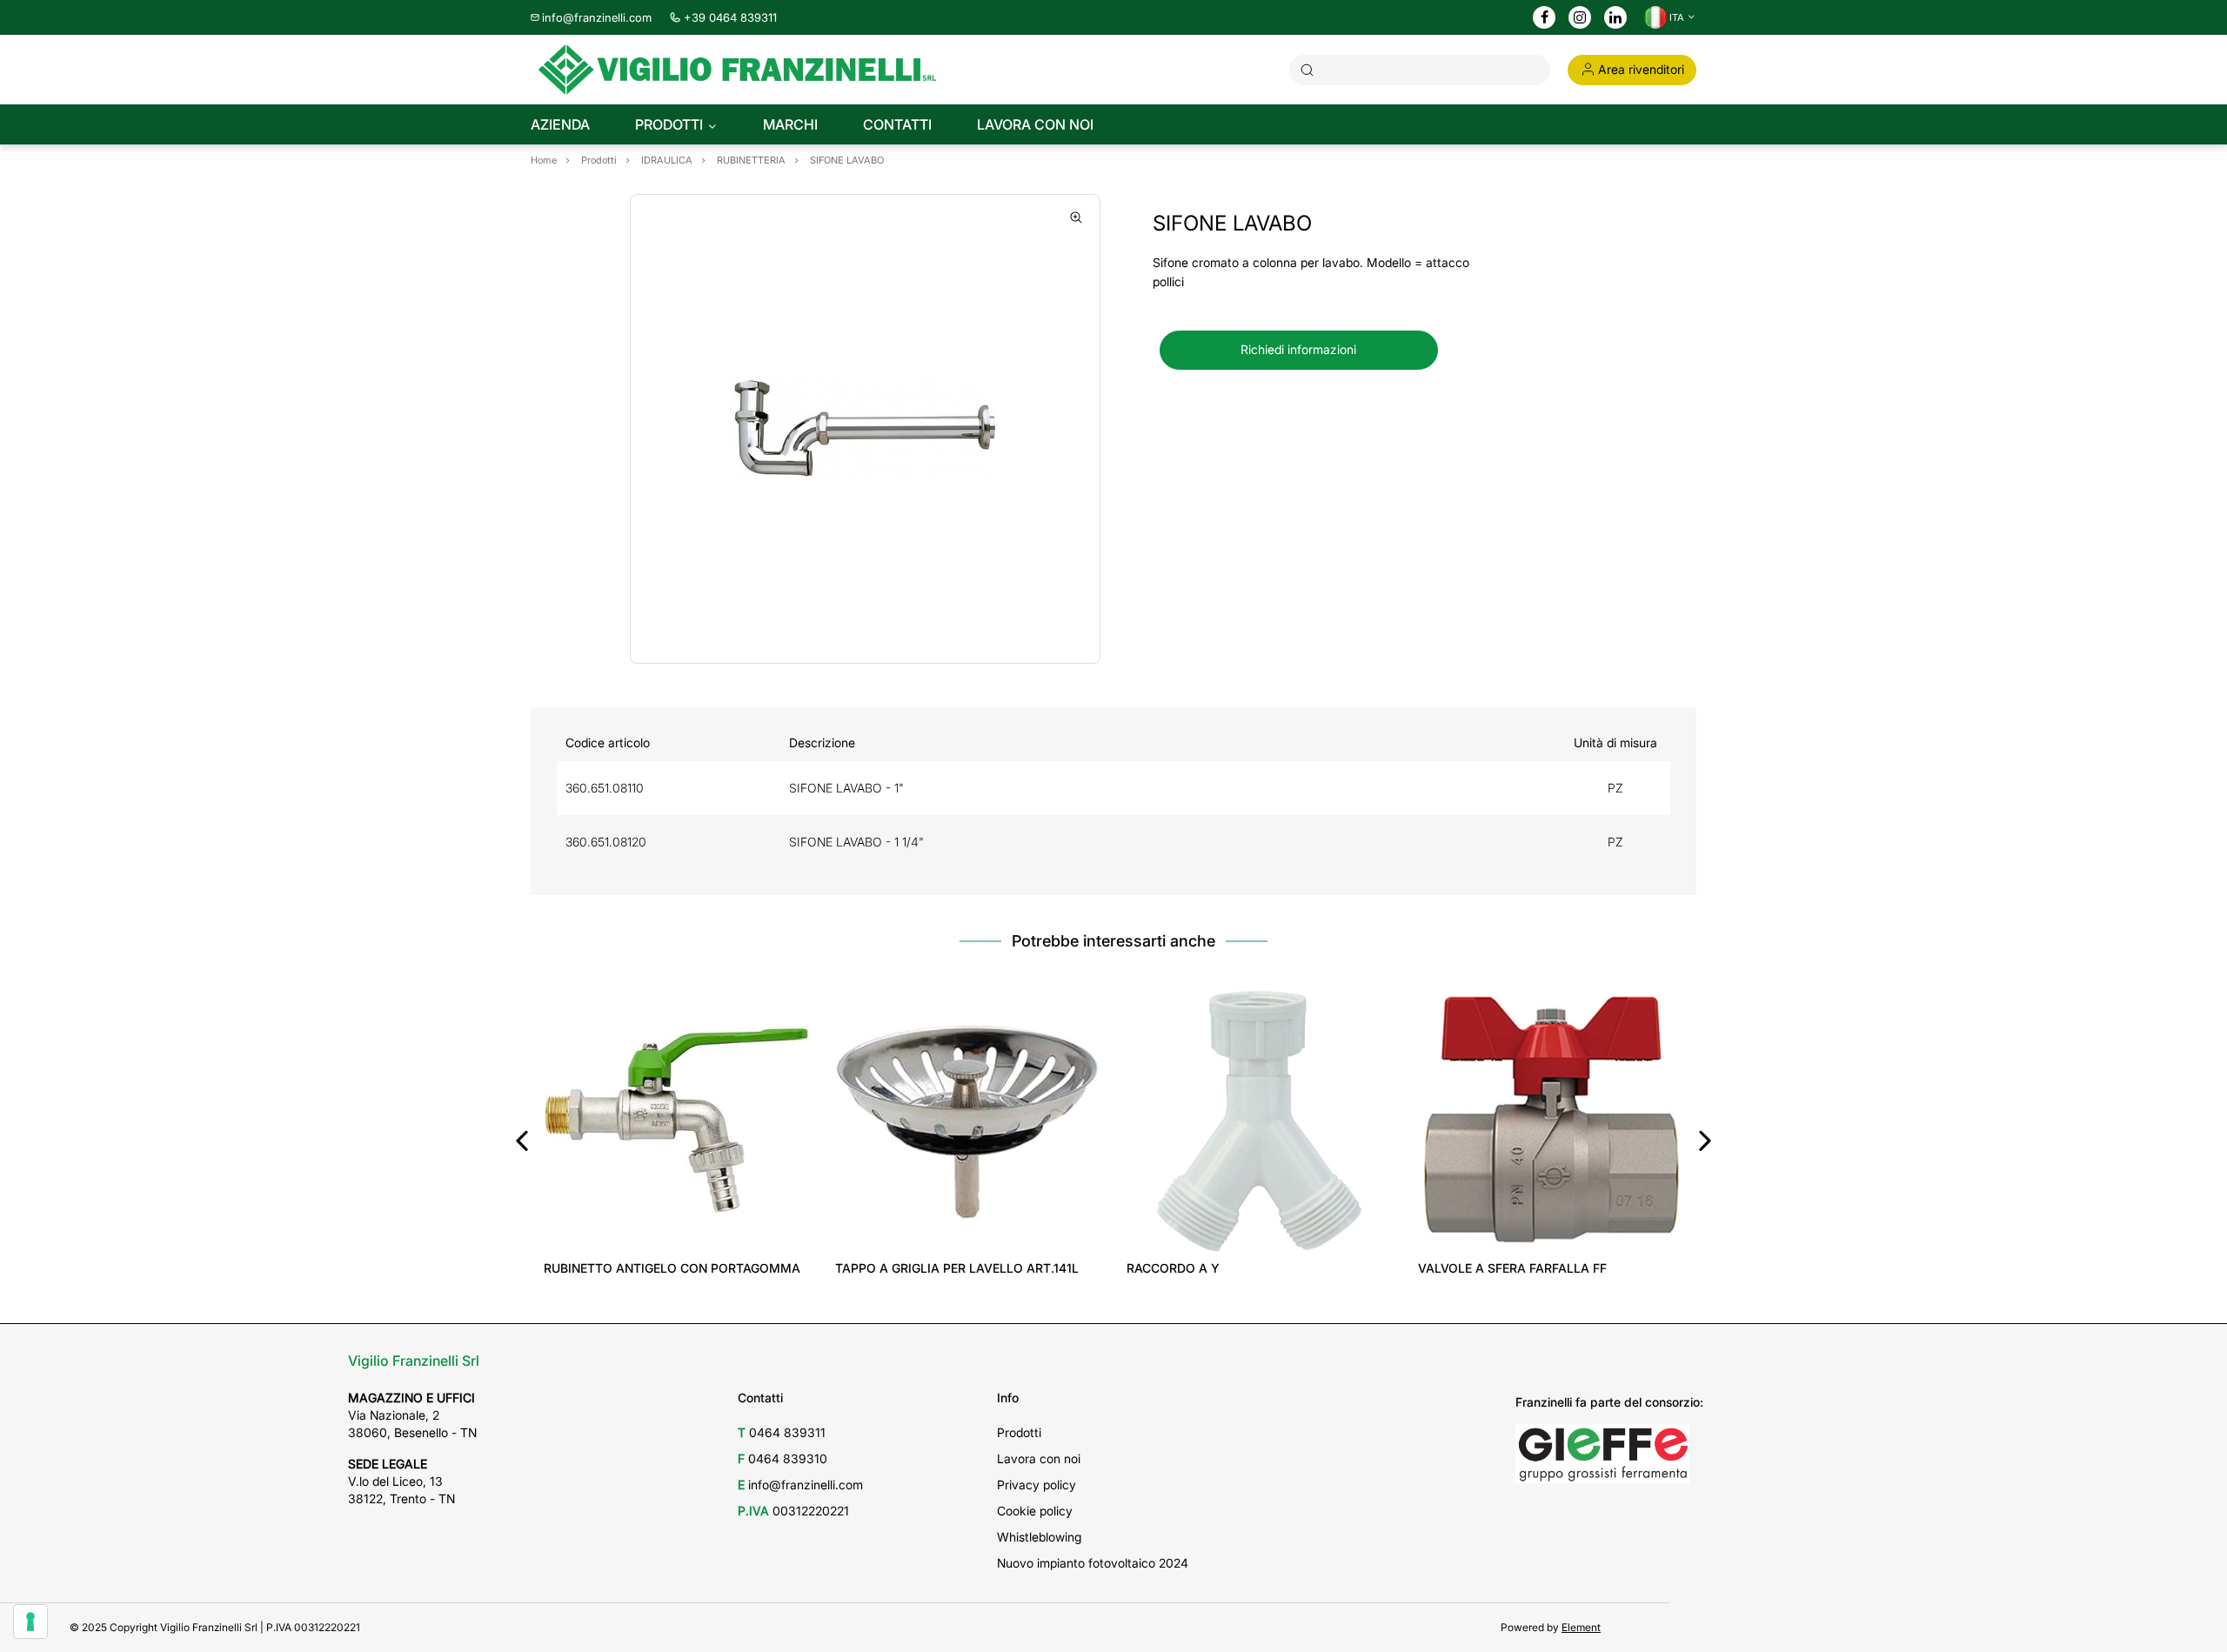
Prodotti (1019, 1432)
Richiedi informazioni (1298, 349)
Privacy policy (1037, 1485)
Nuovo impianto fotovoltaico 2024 (1093, 1563)
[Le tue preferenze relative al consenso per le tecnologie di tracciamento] (30, 1622)
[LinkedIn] (1615, 18)
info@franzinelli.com (597, 17)
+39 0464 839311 (730, 17)
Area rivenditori (1641, 69)
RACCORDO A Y (1173, 1268)
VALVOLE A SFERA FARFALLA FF (1512, 1268)
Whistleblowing (1039, 1537)
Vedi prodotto (676, 1228)
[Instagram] (1580, 18)
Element (1581, 1627)
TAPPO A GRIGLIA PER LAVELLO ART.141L (957, 1268)
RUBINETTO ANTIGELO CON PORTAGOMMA (672, 1268)
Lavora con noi (1039, 1458)
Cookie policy (1035, 1511)
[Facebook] (1545, 18)
